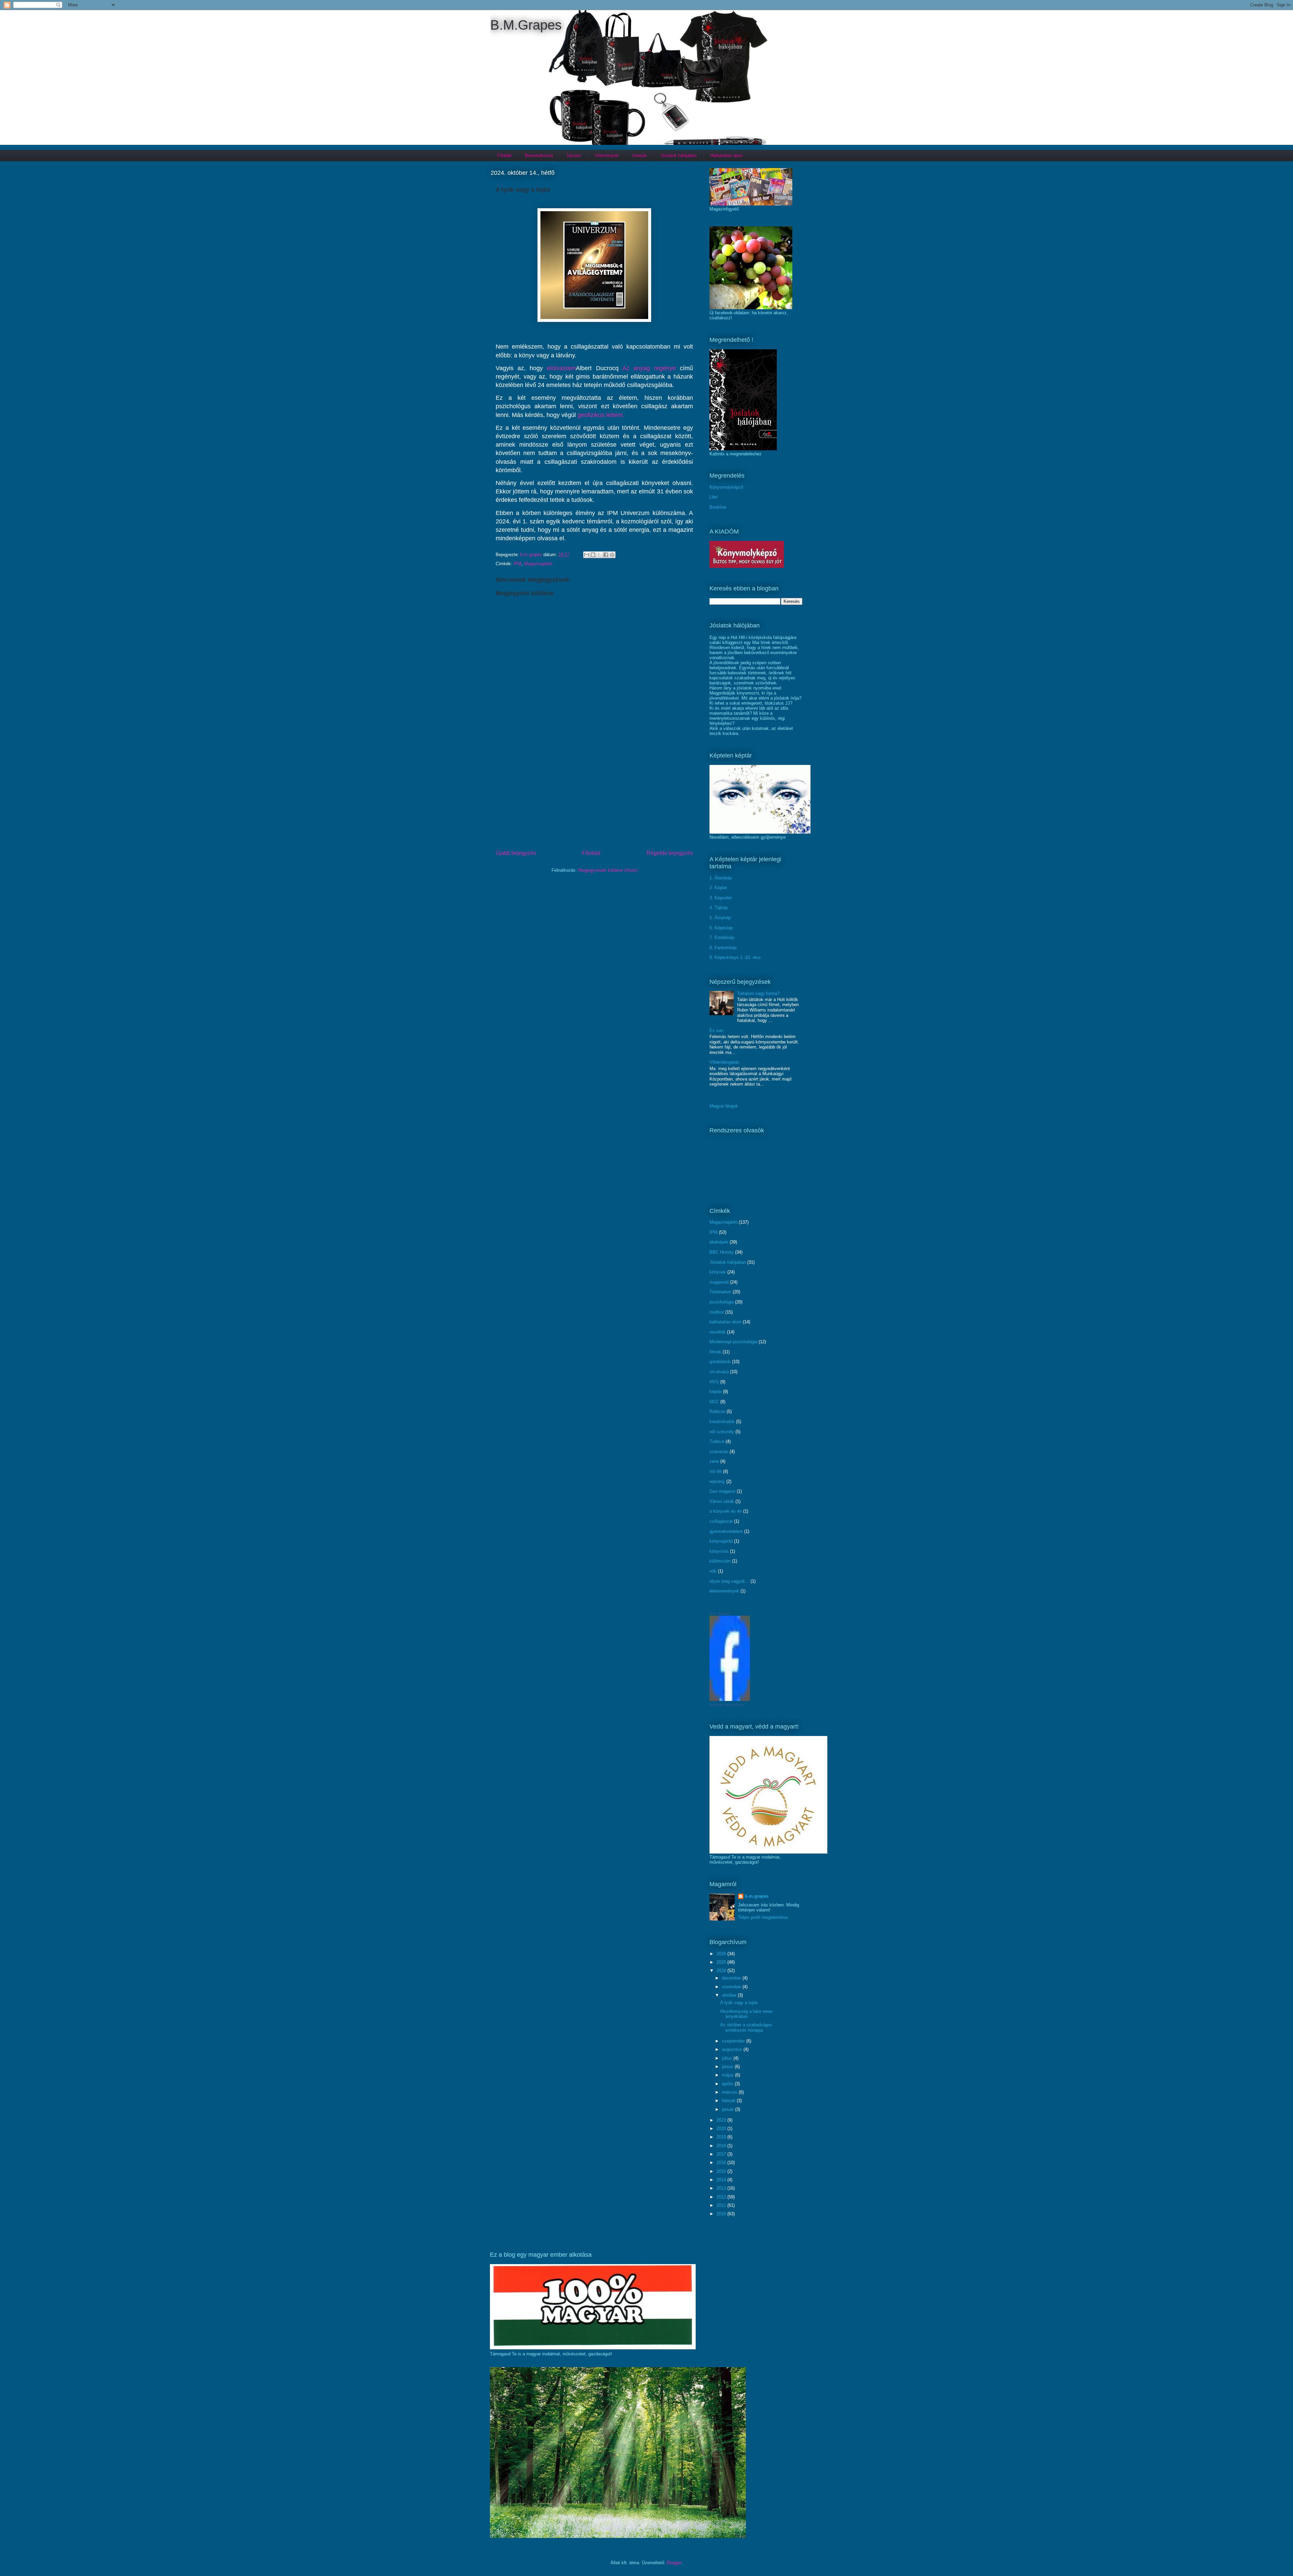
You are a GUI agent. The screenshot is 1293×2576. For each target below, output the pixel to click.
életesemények (724, 1591)
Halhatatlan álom (726, 155)
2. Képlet (718, 888)
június (728, 2067)
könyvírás (719, 1551)
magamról (719, 1282)
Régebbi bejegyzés (670, 853)
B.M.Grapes (526, 25)
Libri (714, 497)
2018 (722, 2146)
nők (713, 1571)
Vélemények (607, 155)
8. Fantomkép (723, 948)
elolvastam (561, 368)
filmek (715, 1352)
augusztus (733, 2049)
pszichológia (722, 1302)
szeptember (734, 2041)
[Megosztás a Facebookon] (606, 555)
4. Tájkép (719, 908)
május (728, 2075)
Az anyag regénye (649, 368)
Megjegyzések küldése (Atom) (608, 870)
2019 (722, 2137)
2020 (722, 2129)
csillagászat (721, 1521)
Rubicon (717, 1411)
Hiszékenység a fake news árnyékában (747, 2014)
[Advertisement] (594, 797)
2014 (722, 2180)
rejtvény (717, 1482)
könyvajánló (721, 1541)
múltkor (717, 1312)
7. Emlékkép (722, 938)
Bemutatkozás (539, 155)
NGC (714, 1402)
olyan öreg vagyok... (729, 1581)
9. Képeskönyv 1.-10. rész (735, 957)
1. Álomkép (721, 878)
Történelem (720, 1292)
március (730, 2092)
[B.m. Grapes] (730, 1699)
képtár (716, 1392)
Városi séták (722, 1501)
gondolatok (720, 1362)
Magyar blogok (724, 1106)
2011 (722, 2205)
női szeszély (722, 1432)
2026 (722, 1954)
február (729, 2101)
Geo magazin (722, 1491)
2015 (722, 2171)
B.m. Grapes (720, 1613)
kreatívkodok (722, 1422)
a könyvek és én (726, 1511)
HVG (714, 1382)
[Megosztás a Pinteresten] (612, 555)
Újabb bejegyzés (516, 853)
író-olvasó (719, 1372)
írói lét (716, 1471)
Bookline (718, 507)
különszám (720, 1561)
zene (714, 1461)
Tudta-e (717, 1441)
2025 (722, 1962)
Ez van (716, 1031)
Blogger (674, 2563)
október (730, 1995)
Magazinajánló (538, 564)
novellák (718, 1332)
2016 (722, 2163)
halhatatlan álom (725, 1322)
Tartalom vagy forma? (758, 993)
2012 (722, 2197)
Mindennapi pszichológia (733, 1342)
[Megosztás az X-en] (599, 555)
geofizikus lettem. (600, 415)
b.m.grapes (757, 1896)
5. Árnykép (720, 918)
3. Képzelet (721, 898)
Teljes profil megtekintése (763, 1917)
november (732, 1987)
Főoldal (504, 155)
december (732, 1978)
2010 (722, 2214)
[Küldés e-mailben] (587, 555)
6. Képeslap (721, 928)
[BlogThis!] (593, 555)
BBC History (722, 1252)
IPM (518, 564)
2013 (722, 2188)
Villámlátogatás (724, 1062)
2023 (722, 2120)
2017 (722, 2154)
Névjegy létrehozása (726, 1705)
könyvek (718, 1272)
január (728, 2109)
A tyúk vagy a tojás (739, 2003)
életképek (719, 1242)
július (728, 2058)
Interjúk (640, 155)
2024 (722, 1971)
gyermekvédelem (726, 1531)
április (728, 2084)
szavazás (719, 1452)
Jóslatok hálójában (678, 155)
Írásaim (574, 155)
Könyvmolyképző (726, 487)
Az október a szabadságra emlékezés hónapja (746, 2027)
